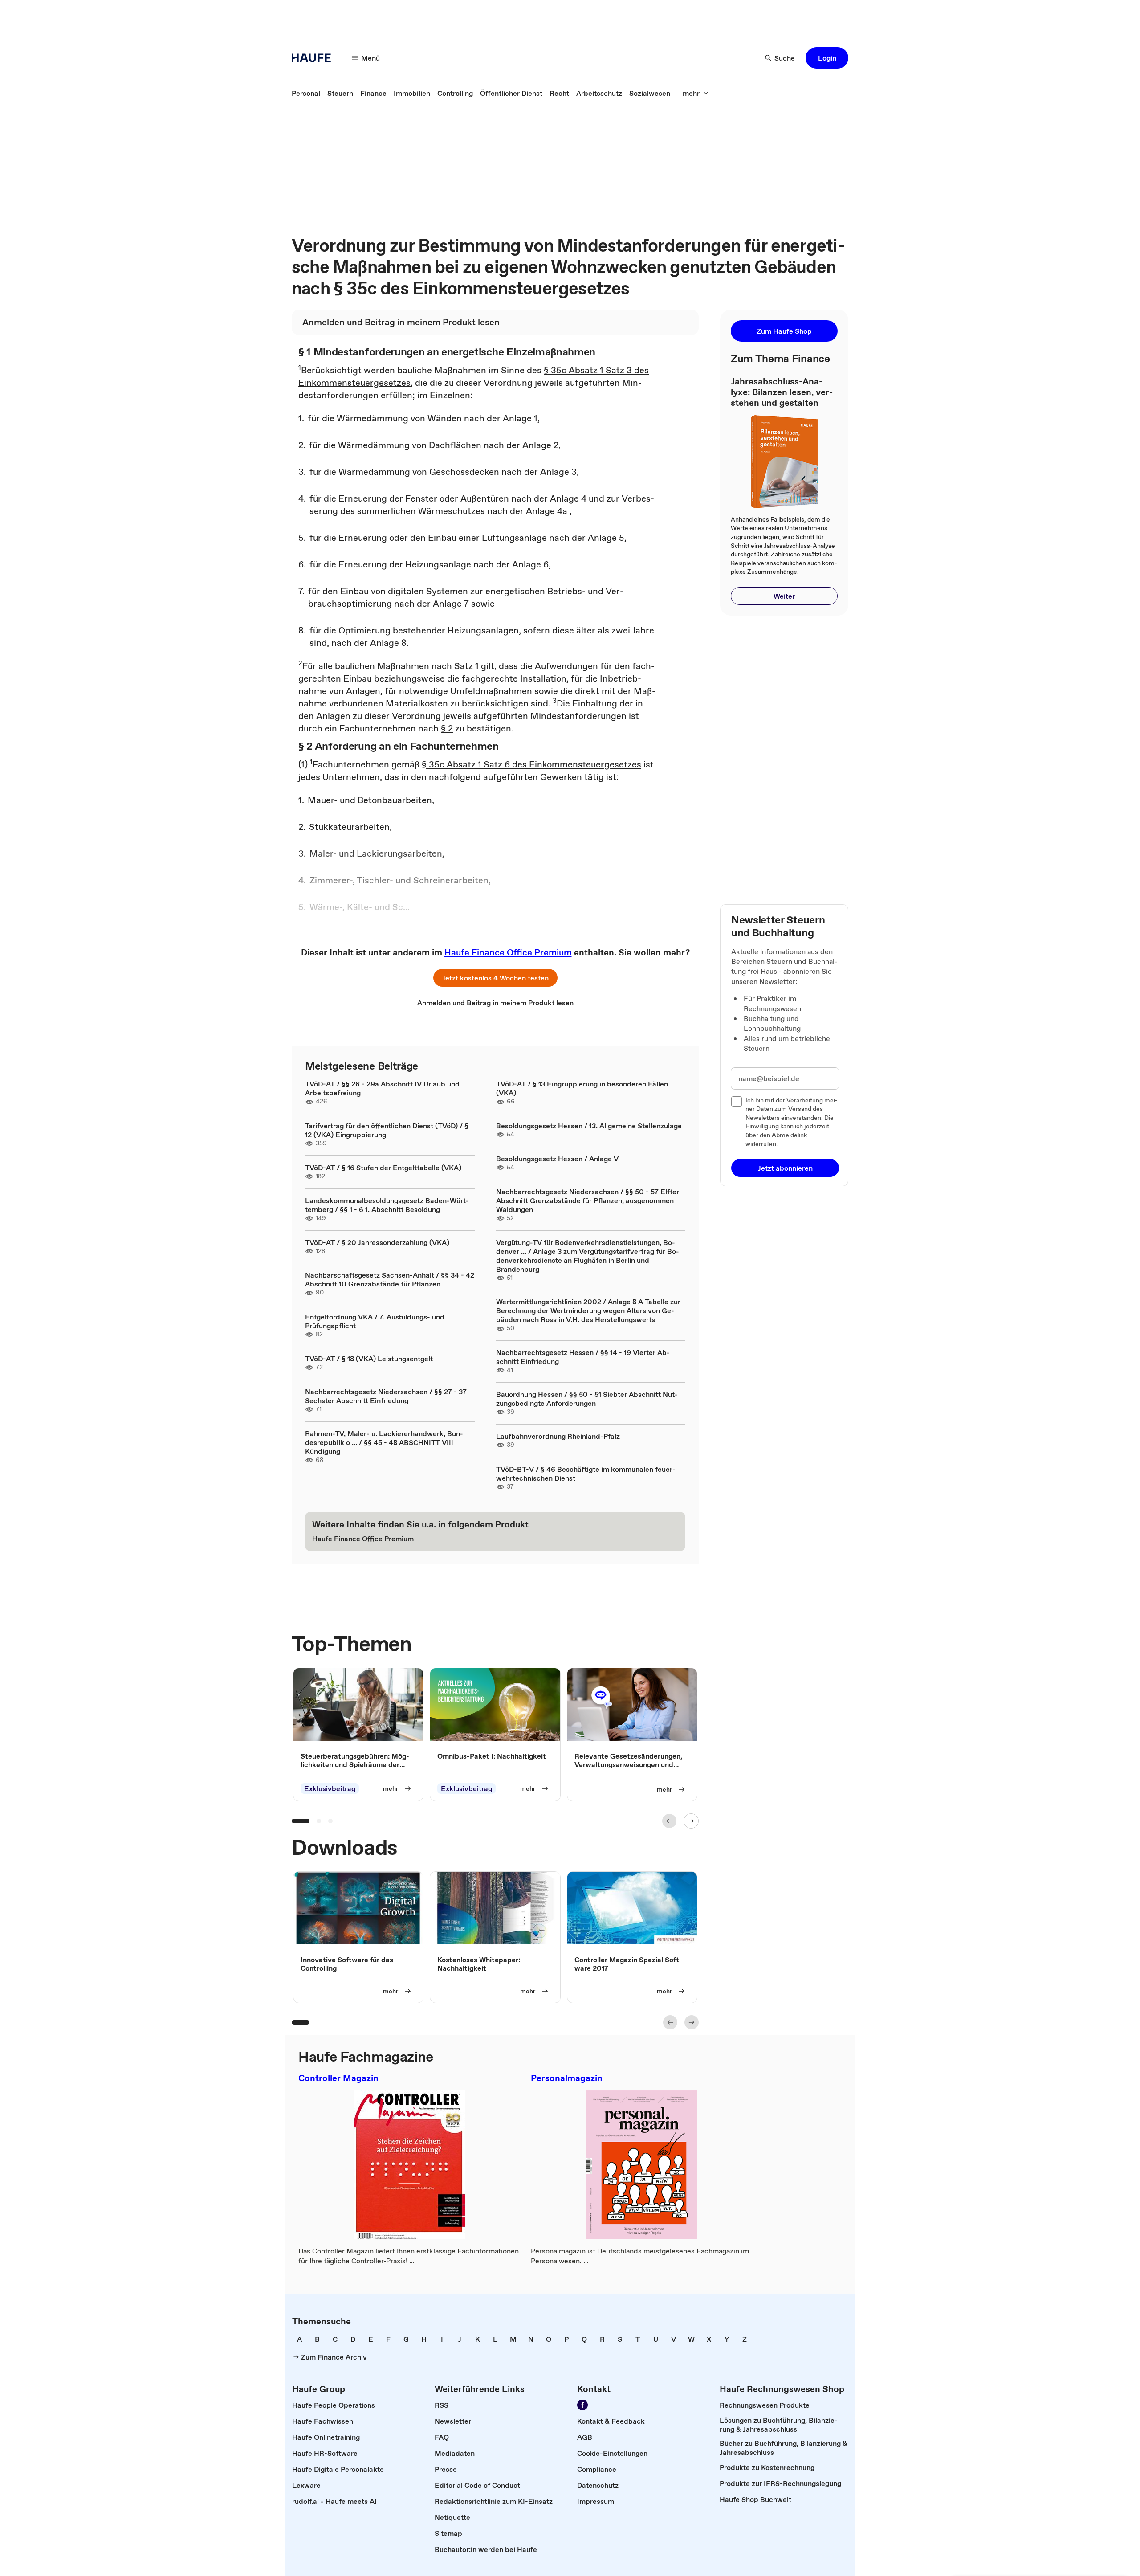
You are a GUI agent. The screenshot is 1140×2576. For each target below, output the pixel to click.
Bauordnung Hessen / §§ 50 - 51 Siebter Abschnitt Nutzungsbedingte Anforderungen (587, 1399)
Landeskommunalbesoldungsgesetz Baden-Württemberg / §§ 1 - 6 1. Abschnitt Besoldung (387, 1205)
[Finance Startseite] (314, 58)
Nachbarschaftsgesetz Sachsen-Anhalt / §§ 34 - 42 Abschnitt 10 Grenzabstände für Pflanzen (390, 1279)
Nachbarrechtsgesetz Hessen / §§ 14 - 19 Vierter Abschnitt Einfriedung (583, 1357)
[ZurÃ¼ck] (669, 1821)
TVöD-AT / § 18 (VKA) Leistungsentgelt (369, 1359)
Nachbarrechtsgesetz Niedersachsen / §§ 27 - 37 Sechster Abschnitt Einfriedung (386, 1396)
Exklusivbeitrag (330, 1788)
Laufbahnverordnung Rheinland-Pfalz (558, 1436)
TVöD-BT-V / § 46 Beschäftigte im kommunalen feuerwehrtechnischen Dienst (586, 1474)
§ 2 (447, 728)
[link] (306, 93)
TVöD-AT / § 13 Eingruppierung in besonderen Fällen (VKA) (582, 1088)
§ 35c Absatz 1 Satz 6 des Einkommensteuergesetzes (531, 764)
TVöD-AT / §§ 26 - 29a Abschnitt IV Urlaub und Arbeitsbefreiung (382, 1088)
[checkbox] (737, 1102)
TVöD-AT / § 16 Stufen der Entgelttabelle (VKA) (383, 1168)
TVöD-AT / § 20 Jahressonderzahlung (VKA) (377, 1242)
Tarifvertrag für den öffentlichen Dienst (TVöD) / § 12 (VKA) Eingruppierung (387, 1130)
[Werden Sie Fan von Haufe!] (582, 2405)
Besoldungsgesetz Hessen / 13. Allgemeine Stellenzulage (589, 1126)
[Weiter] (691, 1821)
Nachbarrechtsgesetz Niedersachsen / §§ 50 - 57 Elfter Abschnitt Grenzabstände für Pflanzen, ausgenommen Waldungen (588, 1200)
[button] (827, 58)
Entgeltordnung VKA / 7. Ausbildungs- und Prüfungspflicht (375, 1321)
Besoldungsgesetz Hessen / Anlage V (557, 1159)
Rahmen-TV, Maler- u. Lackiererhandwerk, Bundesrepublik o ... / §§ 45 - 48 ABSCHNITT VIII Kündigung (384, 1442)
